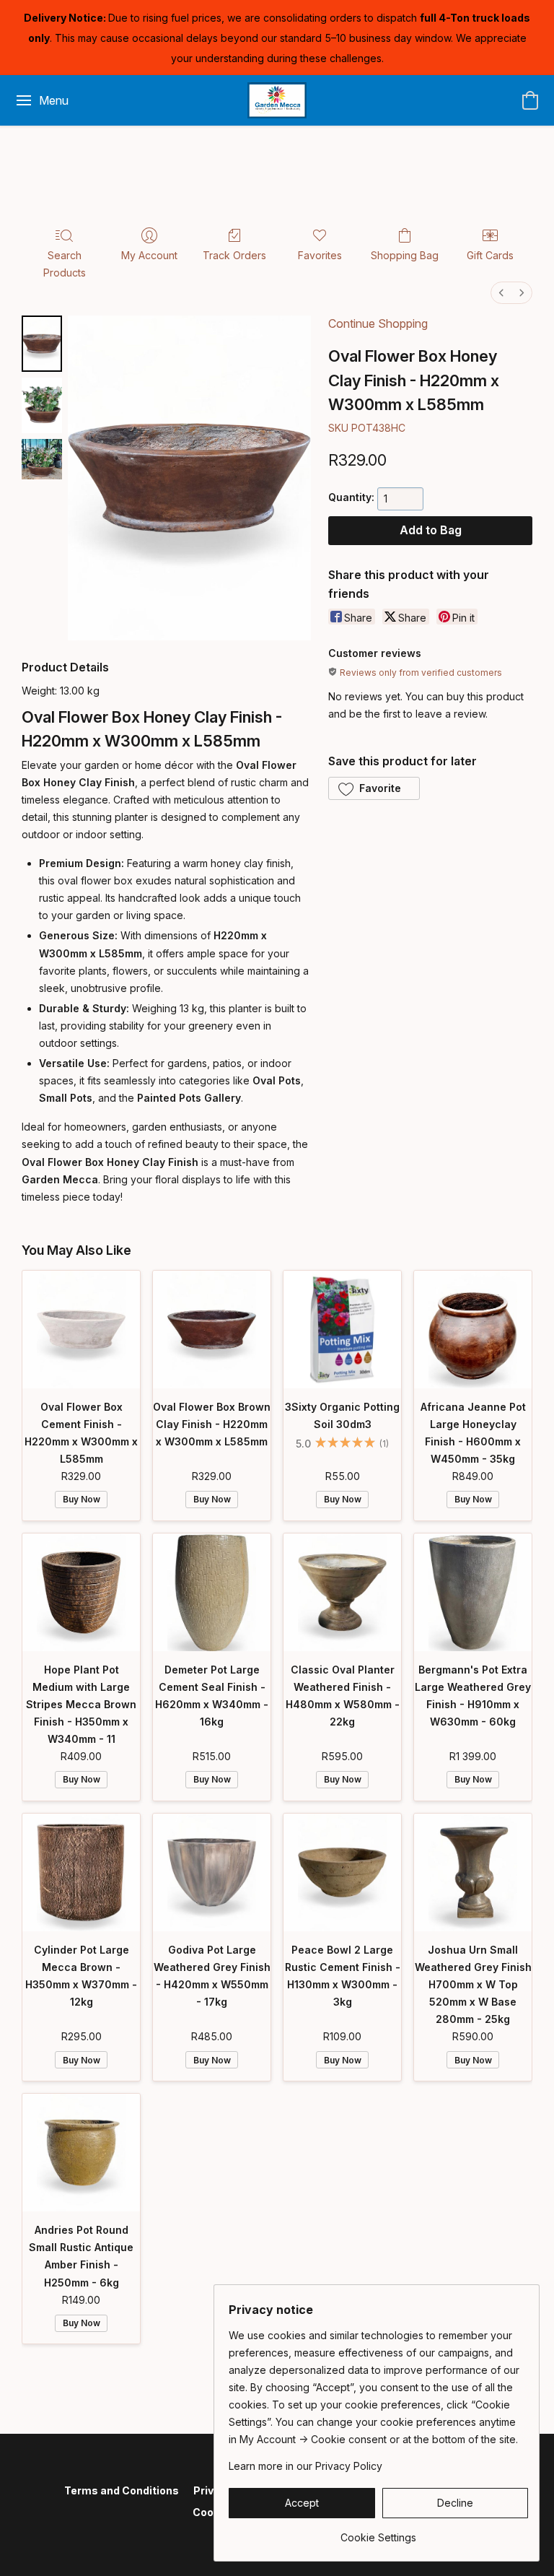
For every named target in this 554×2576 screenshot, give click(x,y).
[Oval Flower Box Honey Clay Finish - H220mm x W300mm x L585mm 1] (42, 405)
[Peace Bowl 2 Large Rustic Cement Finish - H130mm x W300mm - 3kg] (342, 1872)
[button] (277, 100)
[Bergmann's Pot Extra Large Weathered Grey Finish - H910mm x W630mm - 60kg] (473, 1592)
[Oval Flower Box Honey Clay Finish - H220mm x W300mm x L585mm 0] (42, 343)
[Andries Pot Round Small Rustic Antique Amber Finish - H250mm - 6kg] (81, 2153)
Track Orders (234, 255)
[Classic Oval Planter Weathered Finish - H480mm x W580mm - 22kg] (342, 1592)
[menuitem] (501, 293)
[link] (378, 2532)
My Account (149, 255)
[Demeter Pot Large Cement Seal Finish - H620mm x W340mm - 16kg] (212, 1592)
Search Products (65, 264)
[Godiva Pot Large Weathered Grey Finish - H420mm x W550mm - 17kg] (212, 1872)
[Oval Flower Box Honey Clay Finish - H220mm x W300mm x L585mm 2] (42, 459)
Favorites (320, 255)
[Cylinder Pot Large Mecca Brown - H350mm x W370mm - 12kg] (81, 1872)
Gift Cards (490, 255)
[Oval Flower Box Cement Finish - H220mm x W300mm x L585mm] (81, 1330)
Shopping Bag (405, 255)
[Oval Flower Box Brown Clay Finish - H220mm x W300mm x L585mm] (212, 1330)
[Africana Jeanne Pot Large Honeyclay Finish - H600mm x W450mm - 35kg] (473, 1330)
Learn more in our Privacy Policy (305, 2466)
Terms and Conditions (122, 2490)
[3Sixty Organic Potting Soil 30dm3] (342, 1330)
